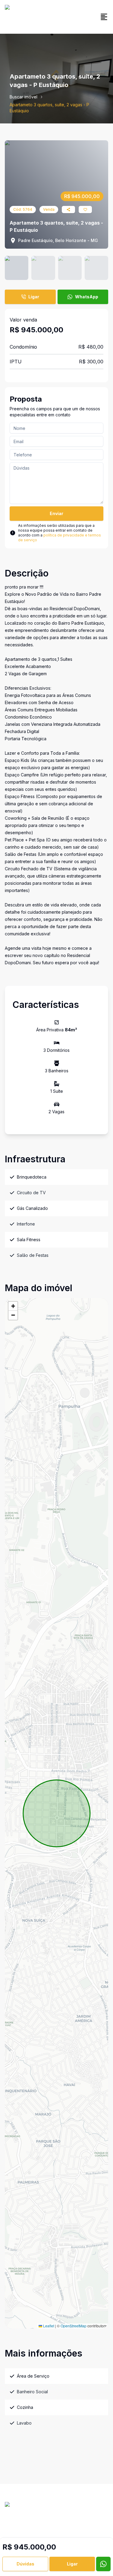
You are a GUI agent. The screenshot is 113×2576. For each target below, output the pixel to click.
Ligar (34, 297)
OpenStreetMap (74, 2326)
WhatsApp (87, 297)
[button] (13, 1306)
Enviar (56, 513)
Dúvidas (25, 2564)
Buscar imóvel (24, 97)
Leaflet (48, 2326)
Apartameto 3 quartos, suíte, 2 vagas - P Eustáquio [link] (49, 108)
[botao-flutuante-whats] (103, 2564)
